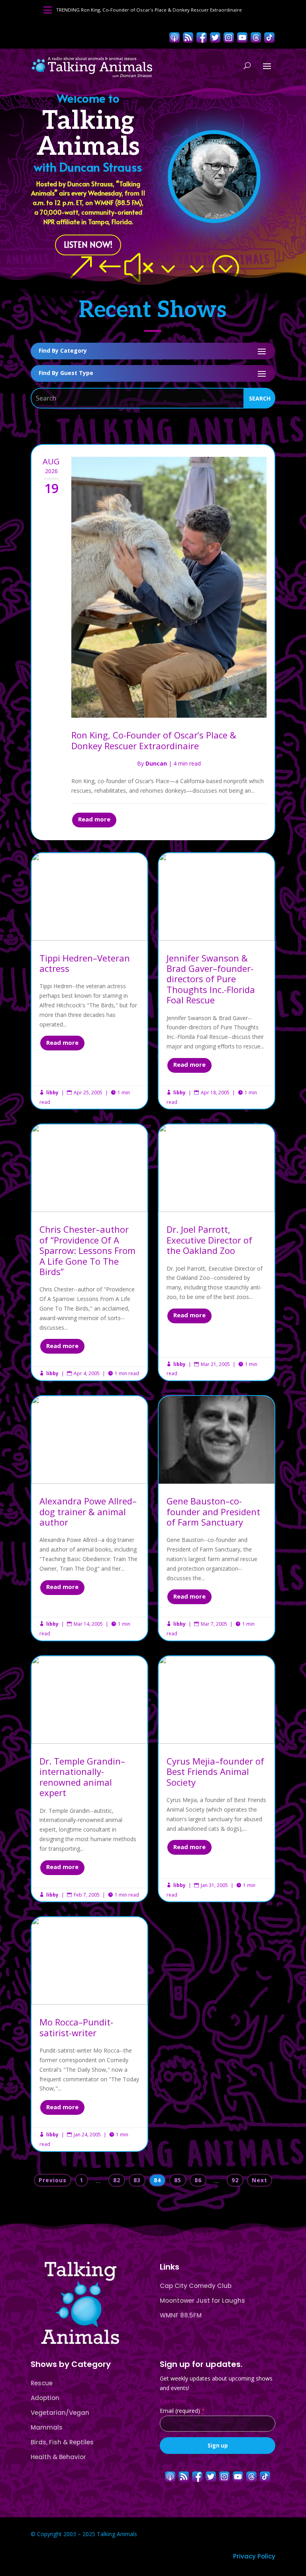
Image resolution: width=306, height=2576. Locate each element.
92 (235, 2180)
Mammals (47, 2427)
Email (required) (182, 2411)
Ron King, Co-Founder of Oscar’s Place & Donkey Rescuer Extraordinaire (154, 740)
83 (137, 2180)
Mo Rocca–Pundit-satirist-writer (89, 2034)
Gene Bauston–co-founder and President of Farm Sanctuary (217, 1518)
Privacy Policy (254, 2556)
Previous (53, 2180)
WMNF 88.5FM (181, 2315)
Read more (94, 819)
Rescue (42, 2383)
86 (198, 2180)
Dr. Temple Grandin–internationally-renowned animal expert (89, 1779)
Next (260, 2180)
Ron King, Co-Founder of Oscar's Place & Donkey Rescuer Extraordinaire (161, 10)
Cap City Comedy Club (196, 2286)
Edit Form (173, 2401)
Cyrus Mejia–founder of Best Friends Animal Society (217, 1779)
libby (52, 1093)
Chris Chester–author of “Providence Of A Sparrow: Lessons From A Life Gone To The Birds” (89, 1252)
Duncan (156, 763)
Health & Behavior (58, 2457)
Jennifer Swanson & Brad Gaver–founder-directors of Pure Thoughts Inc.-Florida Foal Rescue (217, 981)
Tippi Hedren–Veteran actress (89, 981)
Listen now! (88, 245)
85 (178, 2180)
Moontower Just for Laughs (202, 2301)
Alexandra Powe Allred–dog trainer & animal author (89, 1518)
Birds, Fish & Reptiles (62, 2442)
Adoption (45, 2398)
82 (117, 2180)
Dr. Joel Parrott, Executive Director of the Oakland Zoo (217, 1252)
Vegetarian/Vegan (60, 2413)
